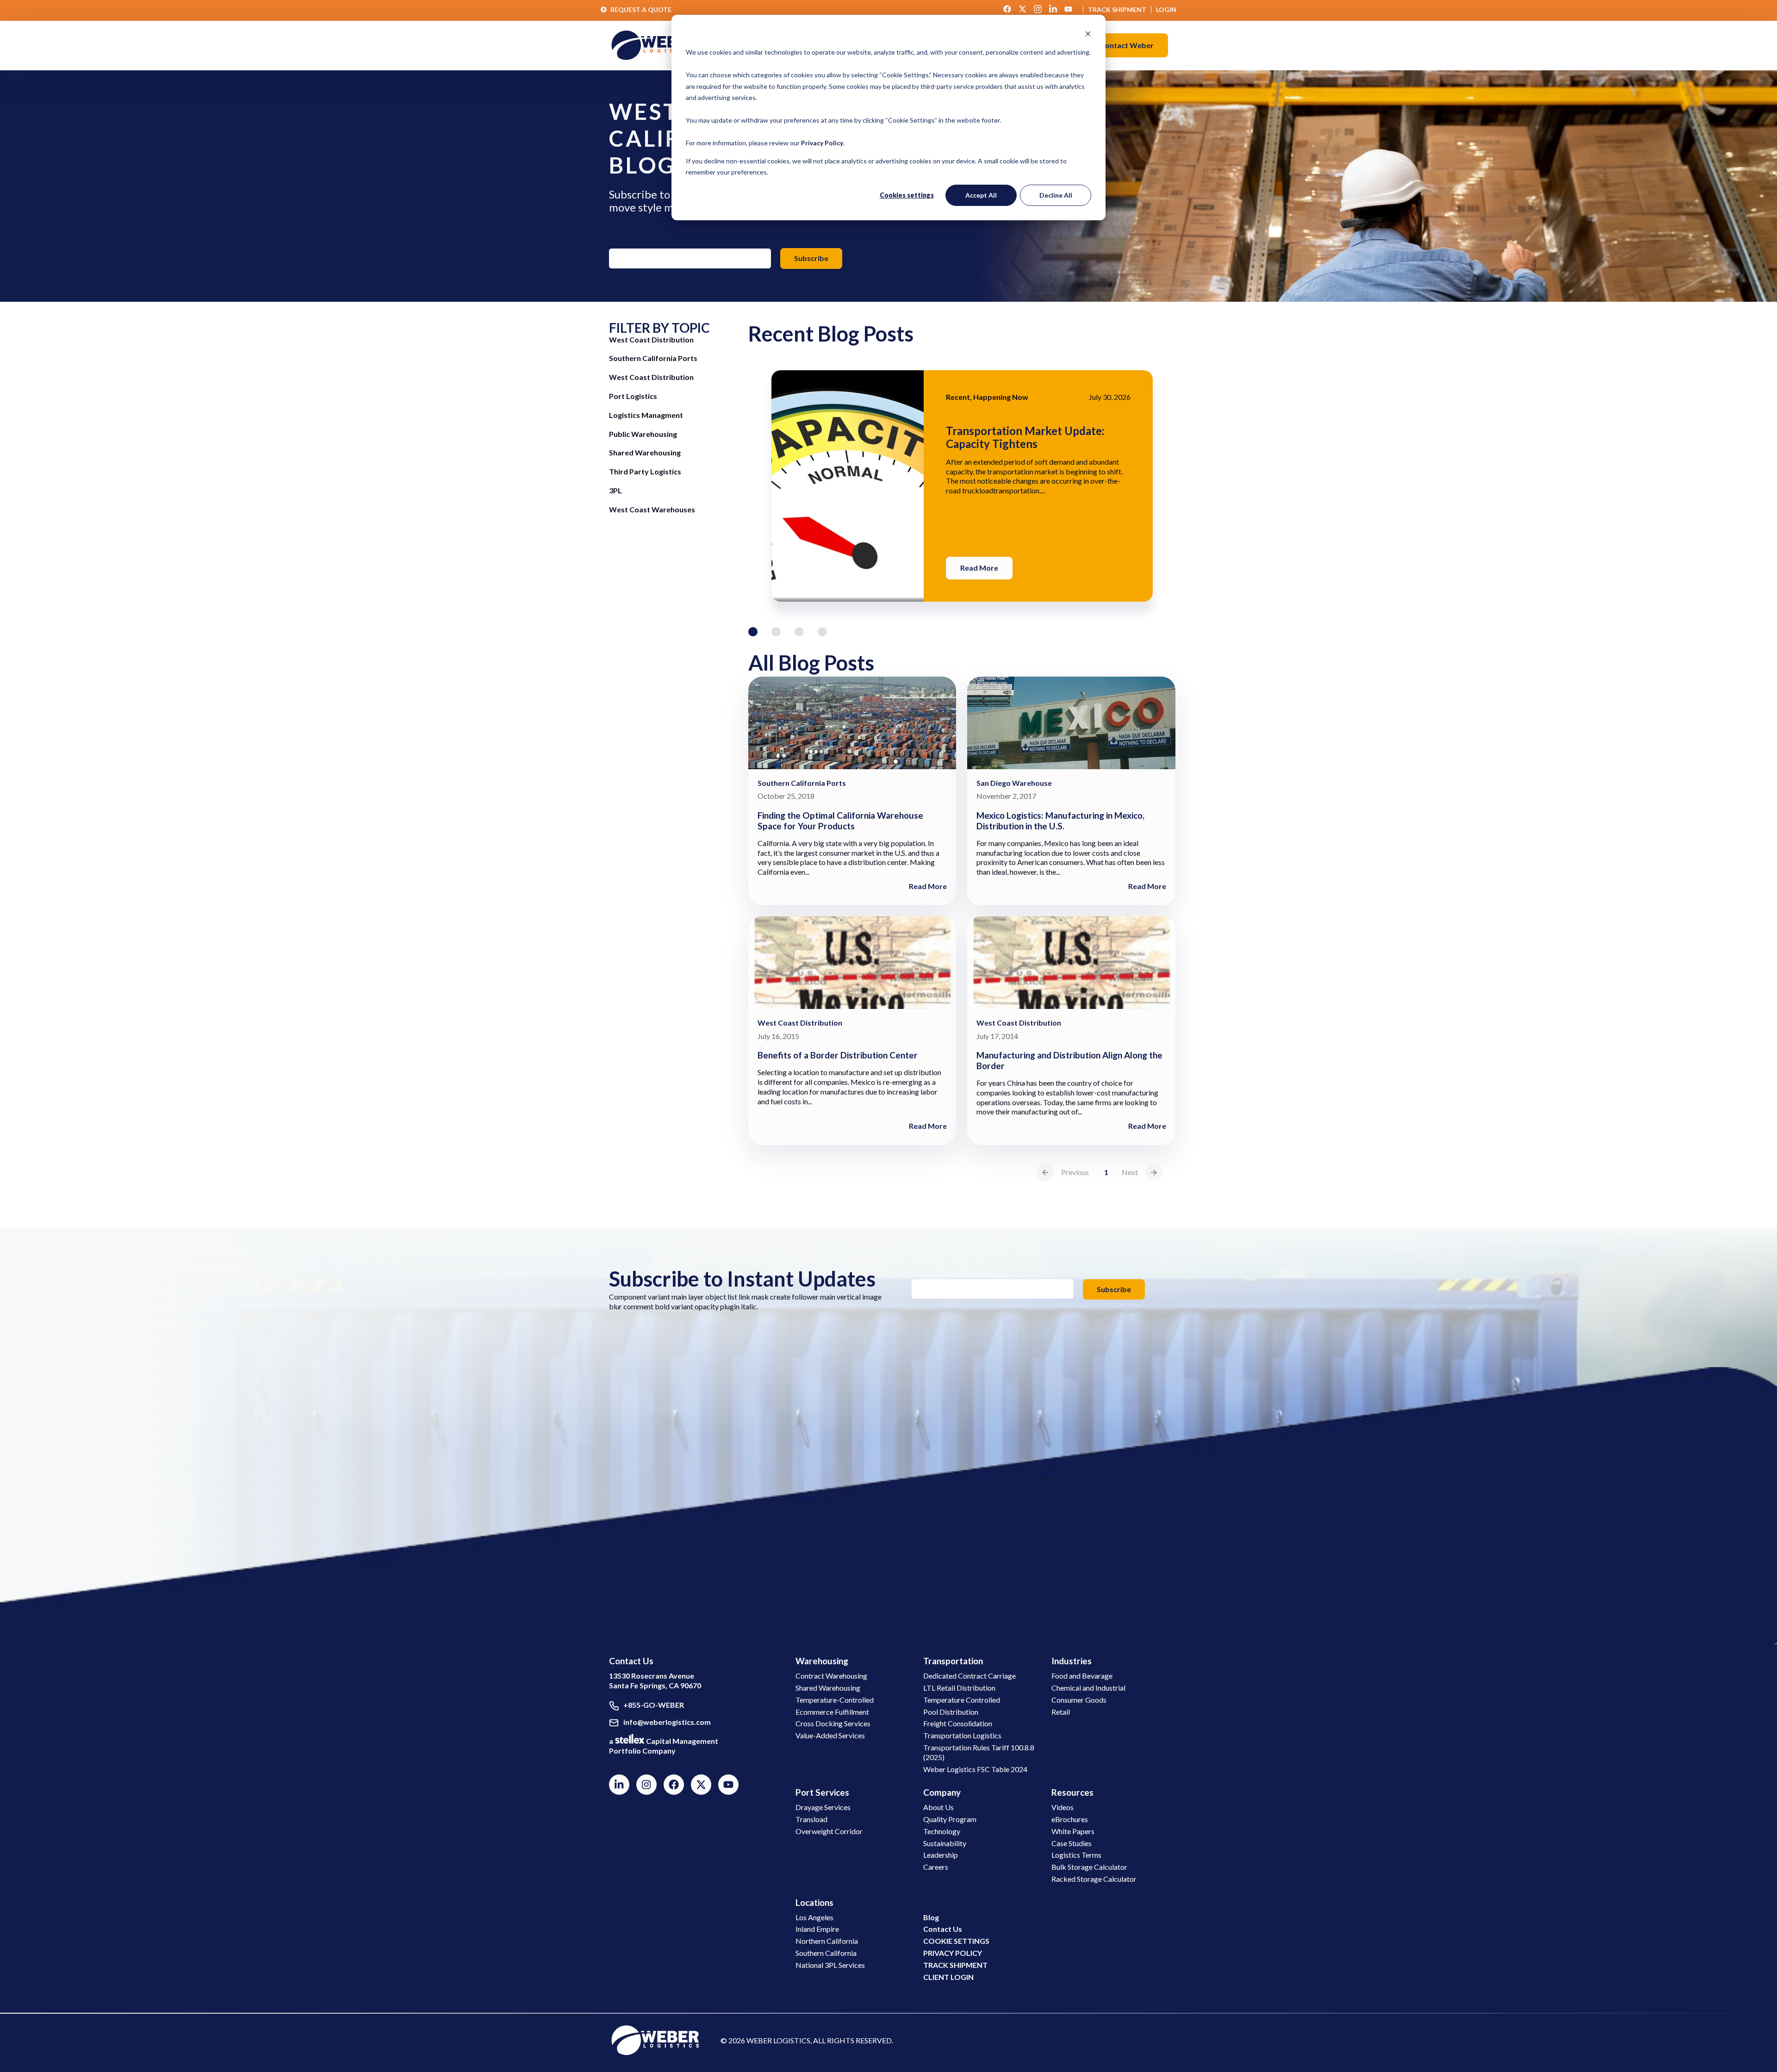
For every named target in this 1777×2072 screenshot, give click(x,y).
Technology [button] (942, 1831)
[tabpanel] (962, 486)
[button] (1127, 45)
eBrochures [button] (1070, 1819)
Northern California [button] (827, 1941)
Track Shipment (1117, 9)
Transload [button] (811, 1819)
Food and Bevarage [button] (1082, 1676)
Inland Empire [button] (817, 1929)
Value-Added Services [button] (830, 1735)
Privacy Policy (822, 143)
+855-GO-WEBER (654, 1705)
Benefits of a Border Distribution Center (838, 1055)
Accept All (981, 195)
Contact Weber (1127, 45)
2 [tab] (776, 632)
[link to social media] (655, 2039)
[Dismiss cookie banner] (1088, 35)
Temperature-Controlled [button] (835, 1700)
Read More (979, 568)
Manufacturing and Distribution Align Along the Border (1069, 1060)
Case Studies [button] (1072, 1843)
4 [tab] (822, 632)
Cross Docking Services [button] (833, 1723)
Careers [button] (936, 1867)
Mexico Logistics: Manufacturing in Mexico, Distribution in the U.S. (1060, 821)
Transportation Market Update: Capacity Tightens (1025, 437)
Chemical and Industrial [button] (1088, 1688)
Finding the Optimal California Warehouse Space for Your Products (840, 821)
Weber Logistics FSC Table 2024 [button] (975, 1769)
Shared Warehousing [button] (828, 1688)
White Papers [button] (1073, 1831)
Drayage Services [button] (823, 1807)
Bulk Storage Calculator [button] (1089, 1867)
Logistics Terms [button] (1076, 1855)
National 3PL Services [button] (830, 1965)
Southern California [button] (826, 1953)
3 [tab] (799, 632)
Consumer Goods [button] (1079, 1700)
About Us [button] (938, 1807)
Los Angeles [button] (814, 1917)
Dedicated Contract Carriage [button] (969, 1676)
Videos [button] (1062, 1807)
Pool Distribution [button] (951, 1712)
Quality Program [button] (950, 1819)
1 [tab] (753, 632)
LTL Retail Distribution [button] (959, 1688)
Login (1166, 9)
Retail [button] (1061, 1712)
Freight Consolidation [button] (958, 1723)
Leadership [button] (941, 1855)
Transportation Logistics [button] (962, 1735)
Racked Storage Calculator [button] (1094, 1879)
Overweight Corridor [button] (829, 1831)
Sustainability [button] (945, 1843)
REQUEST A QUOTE (641, 9)
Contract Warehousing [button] (831, 1676)
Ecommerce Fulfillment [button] (832, 1712)
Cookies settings (907, 195)
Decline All (1056, 195)
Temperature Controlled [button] (962, 1700)
